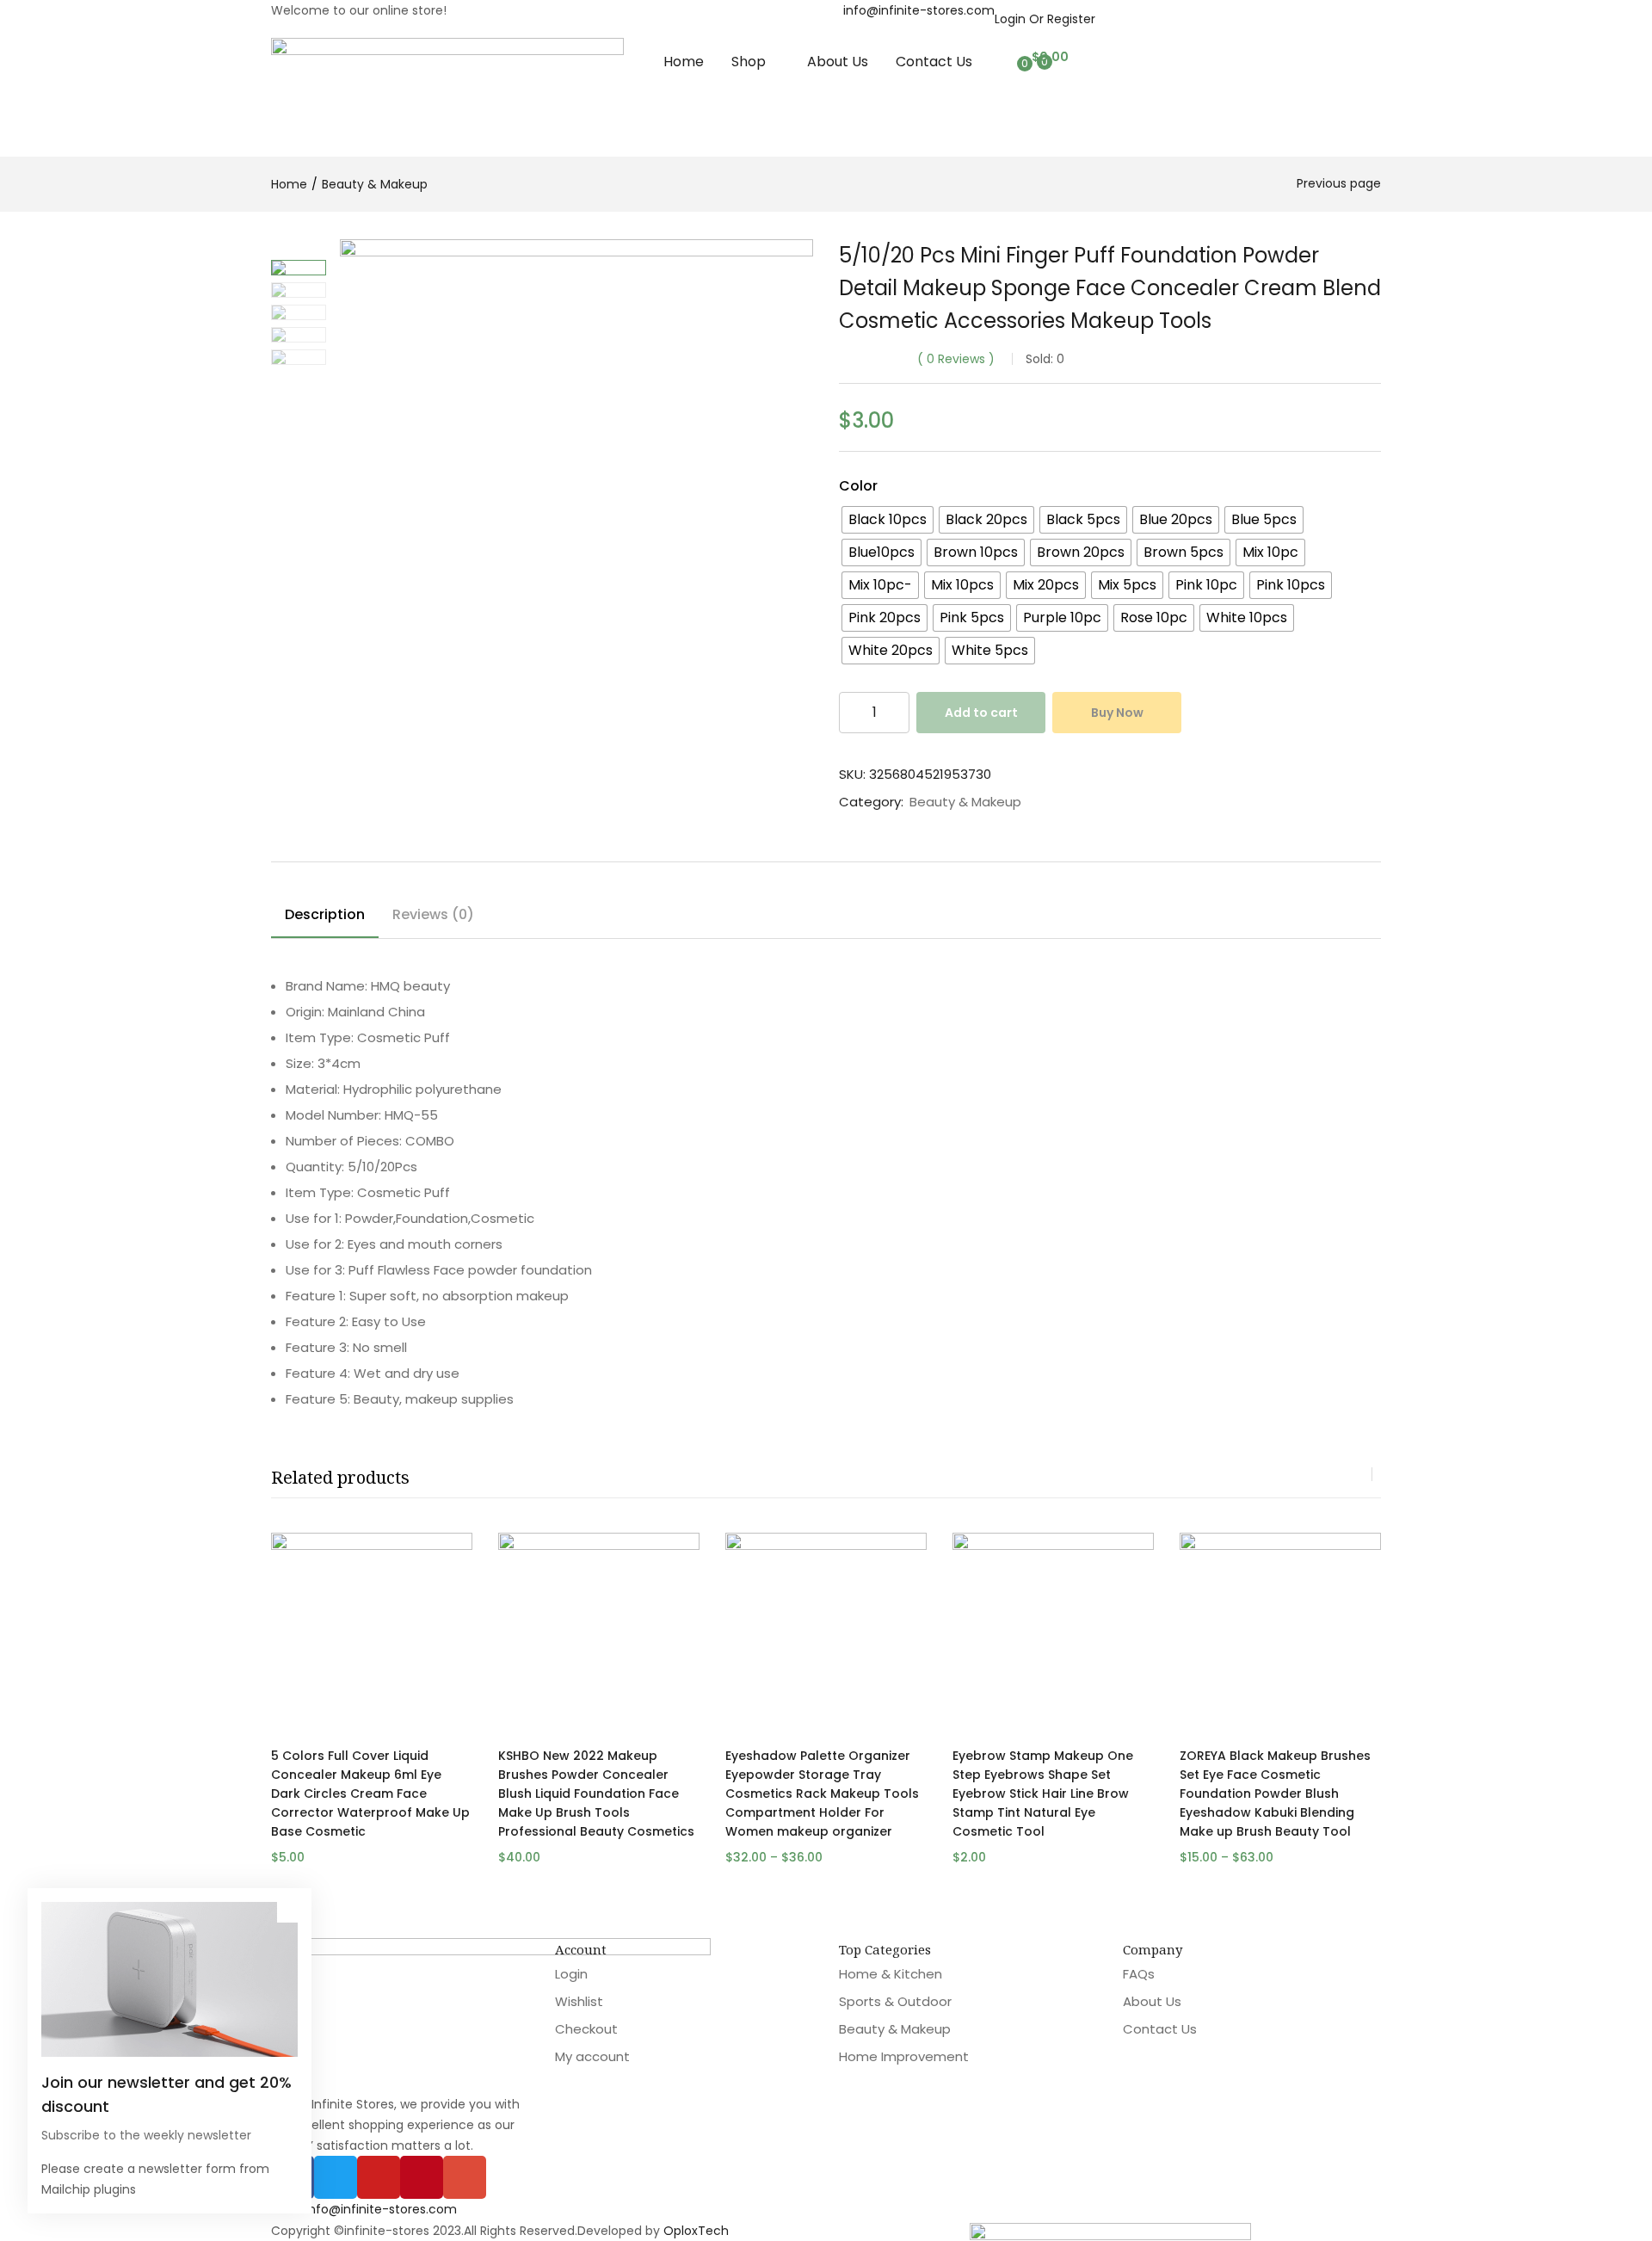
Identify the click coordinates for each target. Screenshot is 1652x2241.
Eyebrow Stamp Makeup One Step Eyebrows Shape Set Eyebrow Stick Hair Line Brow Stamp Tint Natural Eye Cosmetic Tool (1043, 1793)
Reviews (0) (433, 914)
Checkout (586, 2029)
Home (684, 62)
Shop (750, 62)
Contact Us (934, 62)
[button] (1048, 57)
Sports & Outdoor (895, 2001)
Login (571, 1974)
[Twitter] (336, 2177)
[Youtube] (379, 2177)
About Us (838, 62)
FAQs (1139, 1974)
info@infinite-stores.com (919, 10)
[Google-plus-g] (465, 2177)
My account (592, 2056)
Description (325, 914)
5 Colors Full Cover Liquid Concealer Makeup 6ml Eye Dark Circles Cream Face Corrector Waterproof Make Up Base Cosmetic (370, 1793)
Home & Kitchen (891, 1974)
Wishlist (579, 2001)
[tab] (325, 917)
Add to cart (981, 713)
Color (858, 486)
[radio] (888, 520)
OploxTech (696, 2231)
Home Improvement (904, 2056)
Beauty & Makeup (375, 184)
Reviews (956, 359)
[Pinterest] (422, 2177)
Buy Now (1117, 713)
